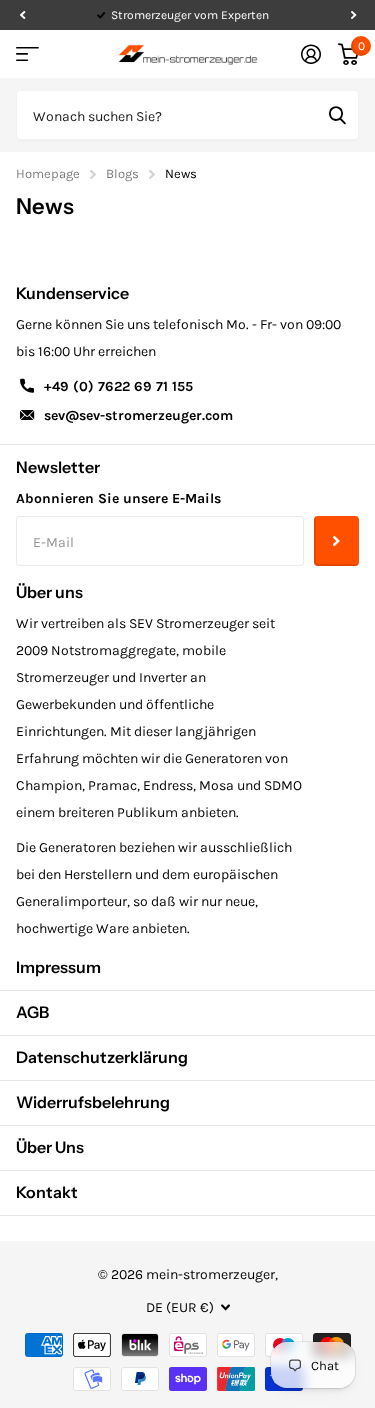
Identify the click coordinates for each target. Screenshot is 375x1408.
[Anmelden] (310, 54)
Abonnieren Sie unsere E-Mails (118, 498)
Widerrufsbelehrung (93, 1102)
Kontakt (47, 1192)
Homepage (48, 173)
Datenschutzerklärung (102, 1057)
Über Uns (50, 1147)
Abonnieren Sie (336, 541)
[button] (22, 15)
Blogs (122, 173)
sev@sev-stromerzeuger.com (138, 415)
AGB (32, 1012)
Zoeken (337, 115)
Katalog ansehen (27, 54)
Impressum (58, 967)
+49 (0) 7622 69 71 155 (118, 386)
